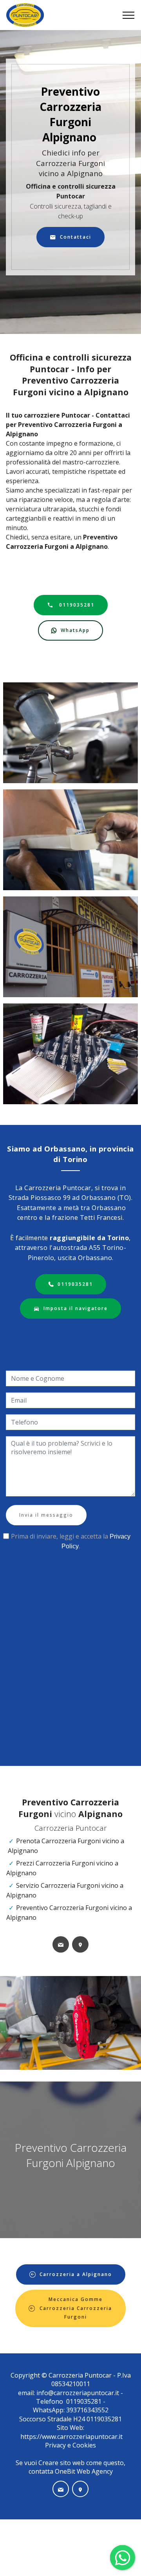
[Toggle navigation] (129, 15)
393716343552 (87, 2410)
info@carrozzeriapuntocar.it (78, 2393)
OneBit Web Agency (84, 2471)
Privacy (56, 2445)
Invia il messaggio (46, 1515)
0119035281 (76, 605)
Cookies (84, 2445)
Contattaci (76, 237)
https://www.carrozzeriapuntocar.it (71, 2437)
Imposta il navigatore (76, 1308)
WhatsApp (75, 630)
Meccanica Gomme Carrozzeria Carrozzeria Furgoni (76, 2308)
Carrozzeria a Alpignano (76, 2274)
